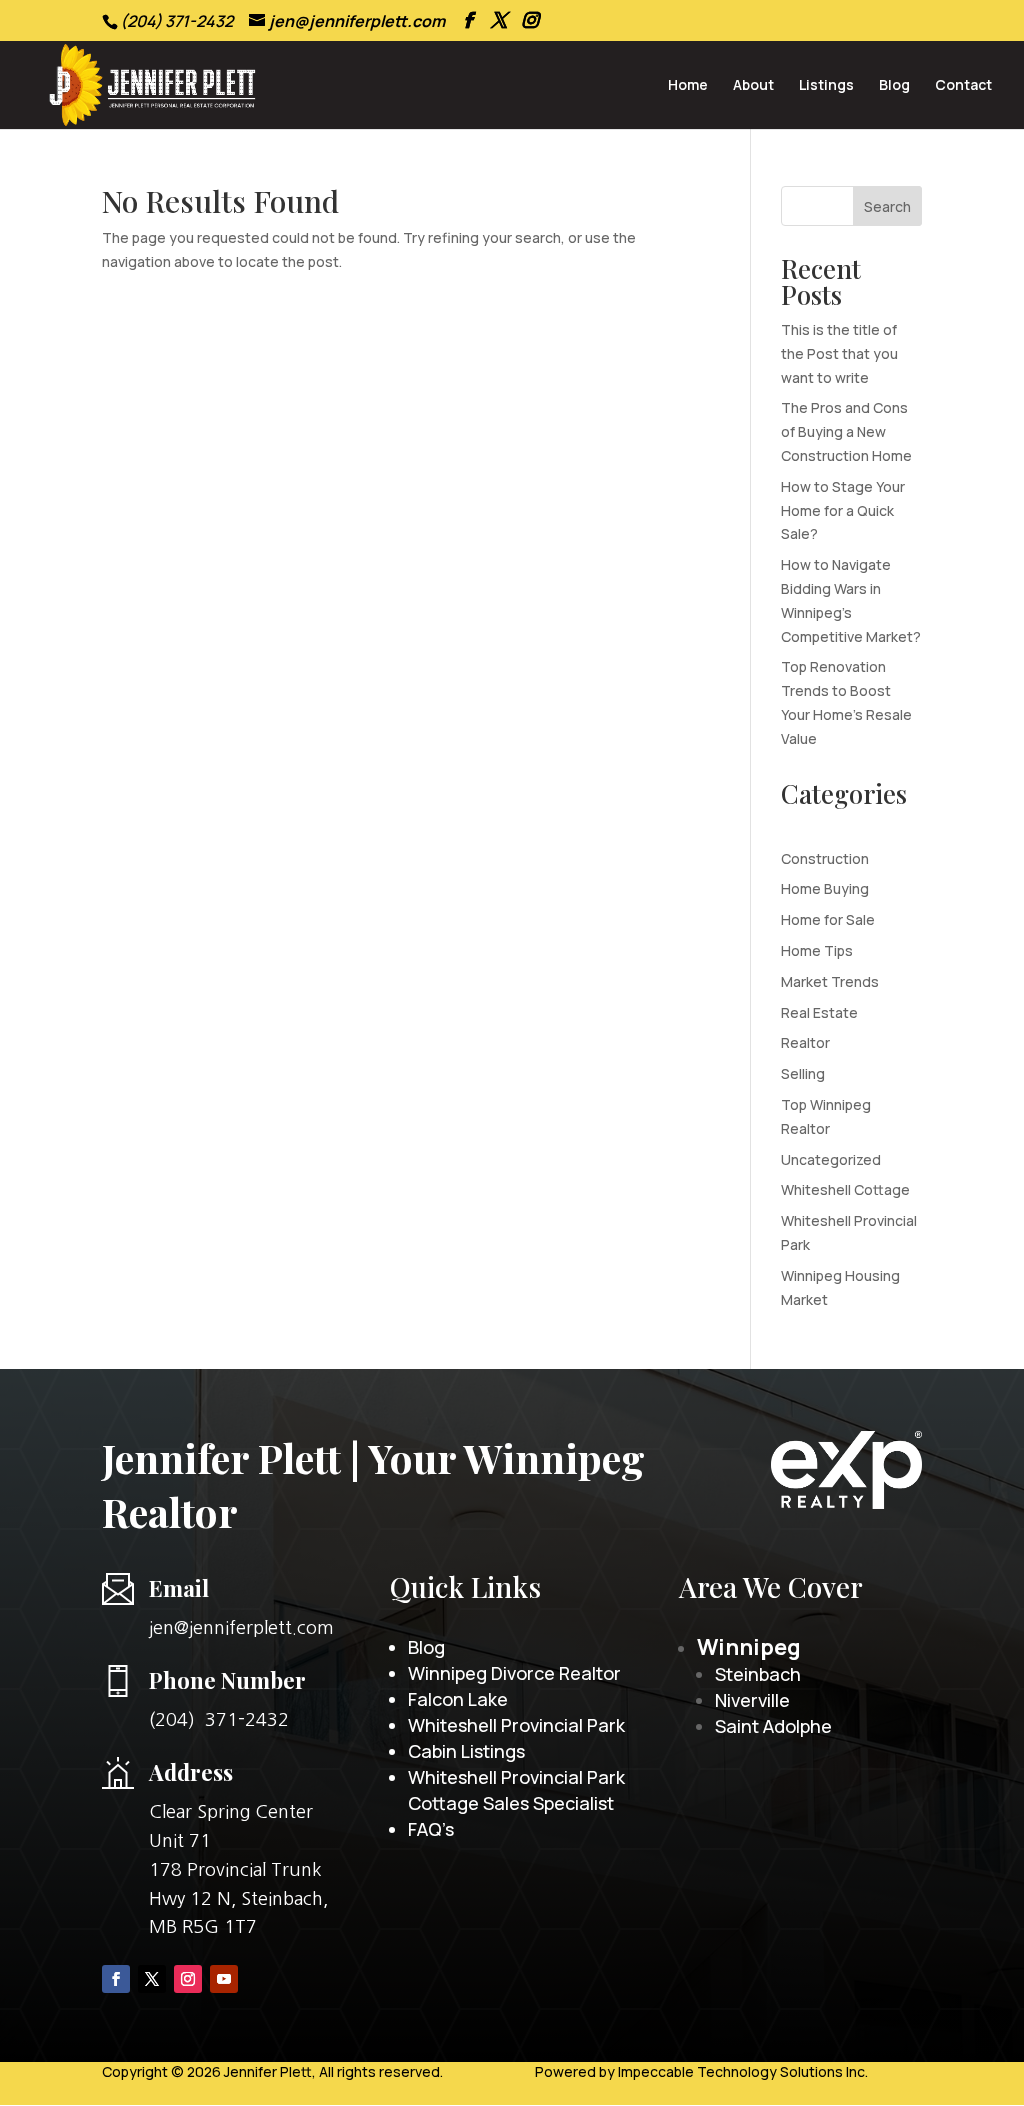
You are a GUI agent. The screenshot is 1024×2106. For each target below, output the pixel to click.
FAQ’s (431, 1829)
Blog (894, 86)
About (753, 86)
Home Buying (825, 888)
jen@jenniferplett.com (241, 1628)
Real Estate (819, 1012)
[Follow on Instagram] (188, 1979)
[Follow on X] (152, 1979)
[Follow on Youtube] (224, 1979)
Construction (825, 858)
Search (887, 206)
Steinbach (758, 1674)
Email (179, 1588)
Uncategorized (831, 1159)
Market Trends (830, 981)
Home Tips (817, 950)
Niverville (752, 1700)
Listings (826, 86)
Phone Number (227, 1680)
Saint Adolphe (773, 1726)
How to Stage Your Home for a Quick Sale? (843, 510)
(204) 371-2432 (219, 1720)
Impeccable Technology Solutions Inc (741, 2071)
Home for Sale (828, 919)
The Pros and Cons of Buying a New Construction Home (846, 431)
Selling (803, 1073)
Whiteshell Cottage (845, 1189)
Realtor (805, 1042)
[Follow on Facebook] (116, 1979)
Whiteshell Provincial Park (516, 1725)
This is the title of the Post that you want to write (839, 353)
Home (688, 86)
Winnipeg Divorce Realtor (514, 1673)
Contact (963, 86)
